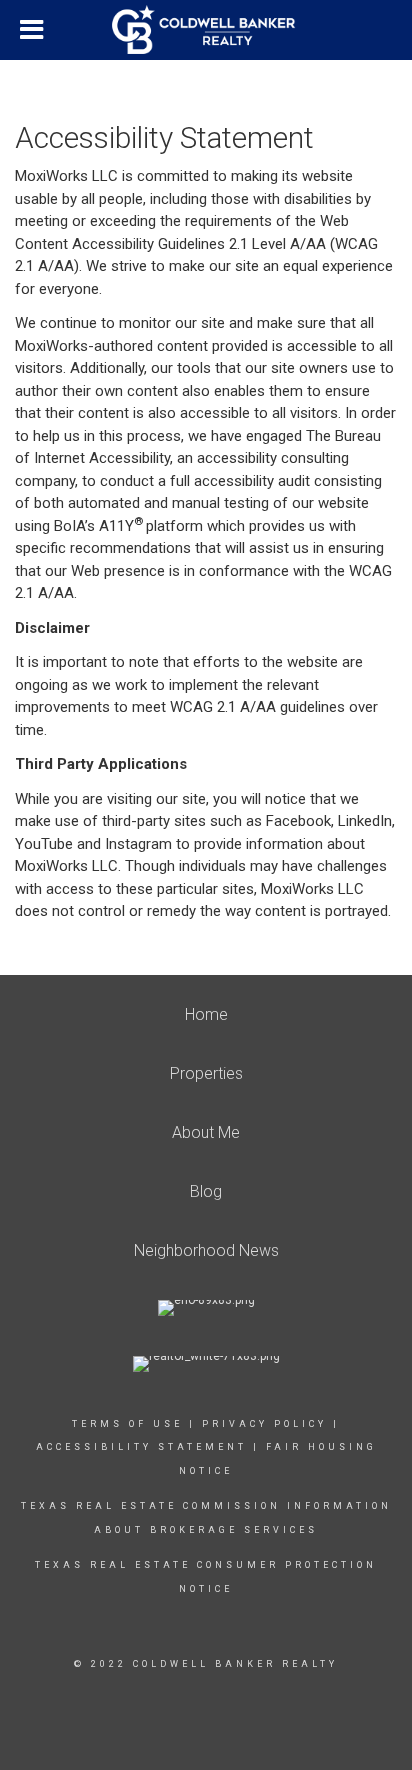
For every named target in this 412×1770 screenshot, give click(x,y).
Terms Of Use (127, 1424)
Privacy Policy (264, 1424)
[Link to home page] (206, 30)
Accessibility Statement (141, 1447)
